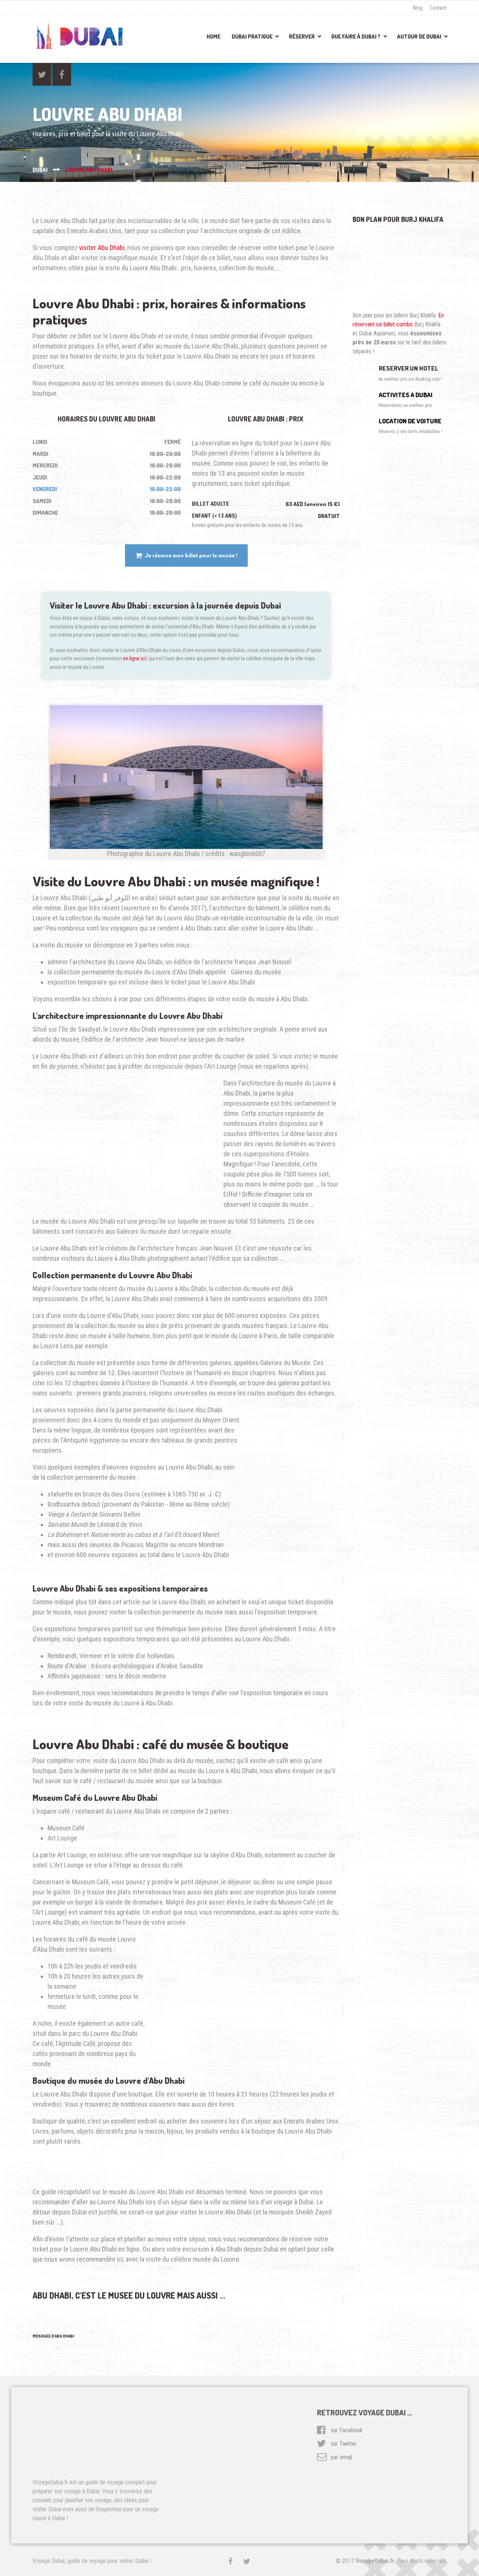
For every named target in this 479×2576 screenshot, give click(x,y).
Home (213, 36)
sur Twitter (344, 2444)
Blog (418, 8)
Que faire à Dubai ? (356, 36)
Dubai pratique (252, 36)
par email (341, 2457)
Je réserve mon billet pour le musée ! (191, 555)
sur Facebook (347, 2430)
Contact (438, 8)
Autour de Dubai (419, 36)
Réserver (302, 36)
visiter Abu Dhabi (102, 248)
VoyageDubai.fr (375, 2561)
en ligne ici (134, 658)
